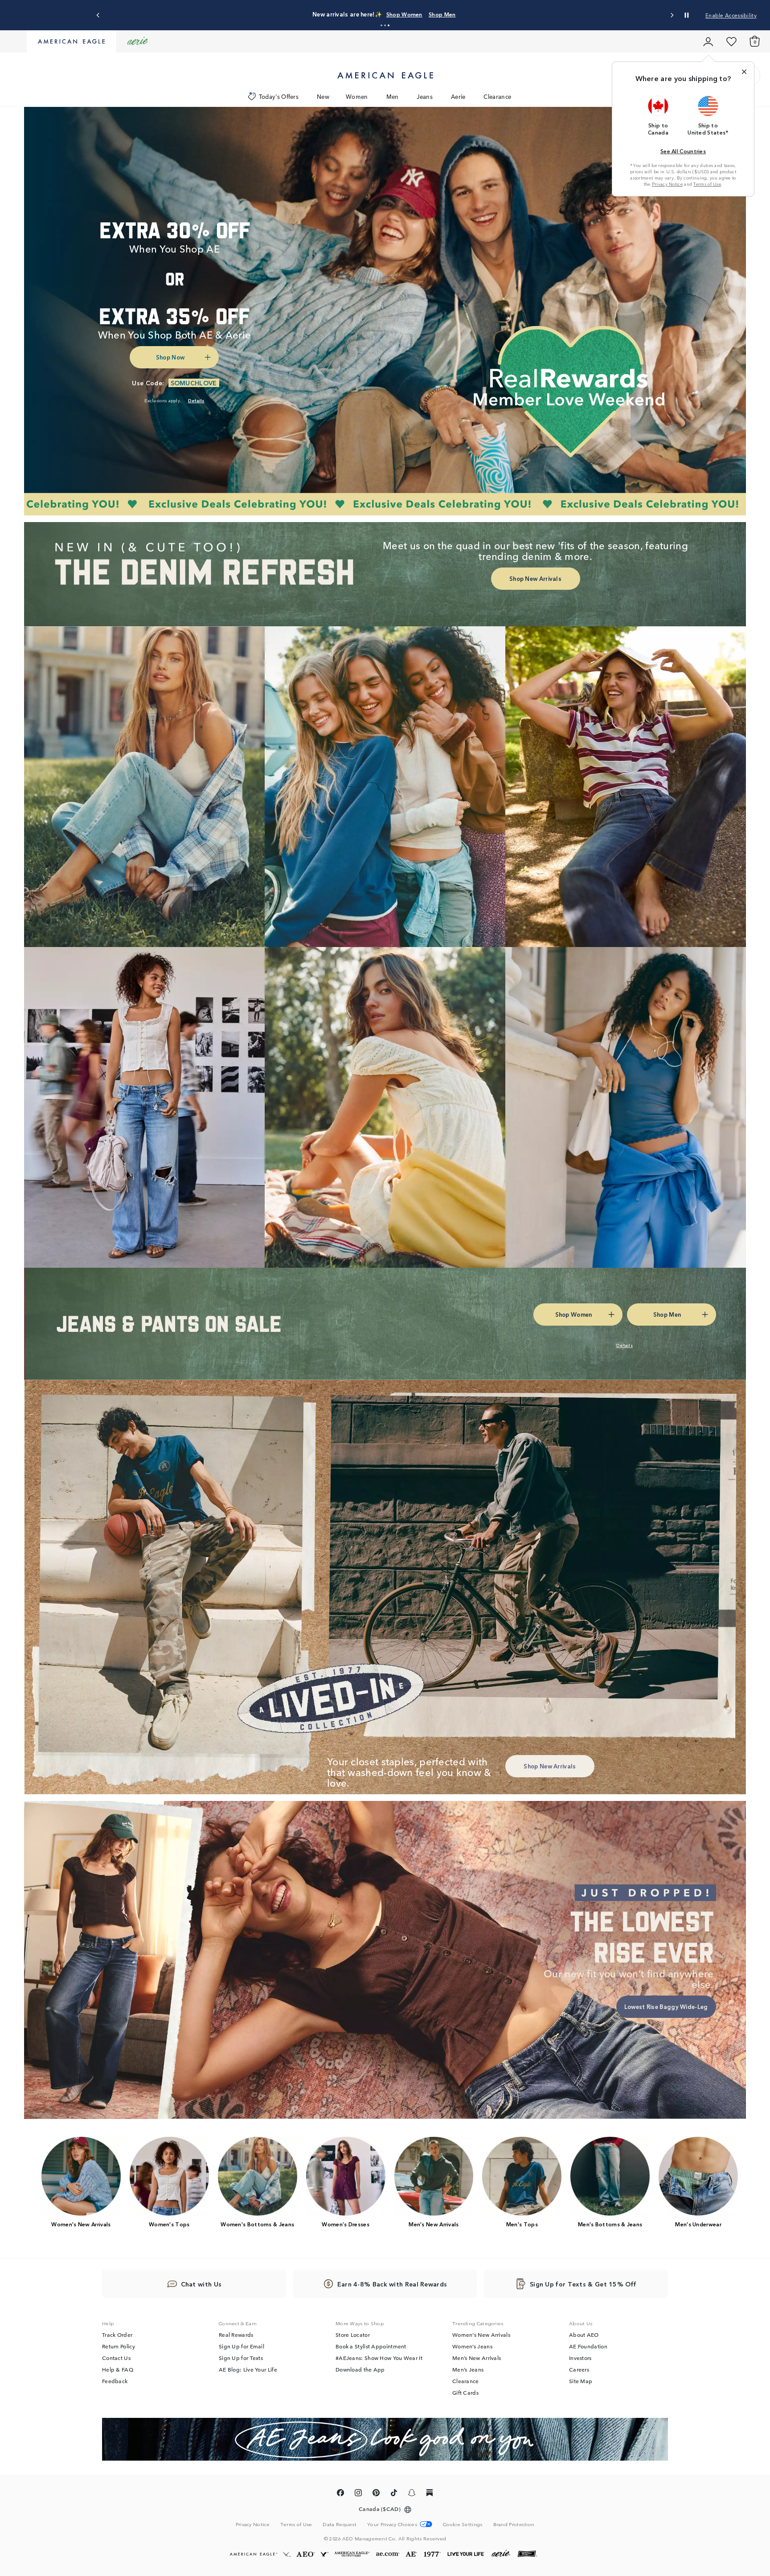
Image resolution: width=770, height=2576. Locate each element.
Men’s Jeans (468, 2370)
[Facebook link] (340, 2494)
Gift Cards (465, 2393)
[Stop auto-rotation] (687, 15)
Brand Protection (514, 2524)
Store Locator (353, 2335)
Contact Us (116, 2358)
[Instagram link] (358, 2494)
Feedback (115, 2381)
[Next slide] (672, 15)
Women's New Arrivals (481, 2335)
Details (525, 14)
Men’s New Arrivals (477, 2358)
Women (357, 96)
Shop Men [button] (487, 14)
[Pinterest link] (376, 2494)
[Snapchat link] (412, 2494)
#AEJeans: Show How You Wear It (379, 2358)
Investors (580, 2358)
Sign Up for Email (242, 2347)
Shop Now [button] (170, 357)
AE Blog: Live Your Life (248, 2370)
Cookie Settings (463, 2524)
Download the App (360, 2370)
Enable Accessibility (731, 15)
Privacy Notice (667, 184)
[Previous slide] (98, 15)
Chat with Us (201, 2284)
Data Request (340, 2524)
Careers (579, 2370)
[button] (381, 25)
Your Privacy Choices (392, 2524)
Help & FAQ (118, 2370)
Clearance (497, 96)
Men (393, 96)
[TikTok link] (394, 2494)
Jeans (425, 96)
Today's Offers (279, 96)
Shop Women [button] (441, 14)
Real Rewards (236, 2335)
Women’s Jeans (472, 2347)
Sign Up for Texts (241, 2358)
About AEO (584, 2335)
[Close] (744, 72)
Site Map (581, 2381)
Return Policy (119, 2347)
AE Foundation (588, 2347)
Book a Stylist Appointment (371, 2347)
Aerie (458, 96)
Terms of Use (707, 184)
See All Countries (683, 151)
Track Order (117, 2335)
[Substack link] (430, 2494)
